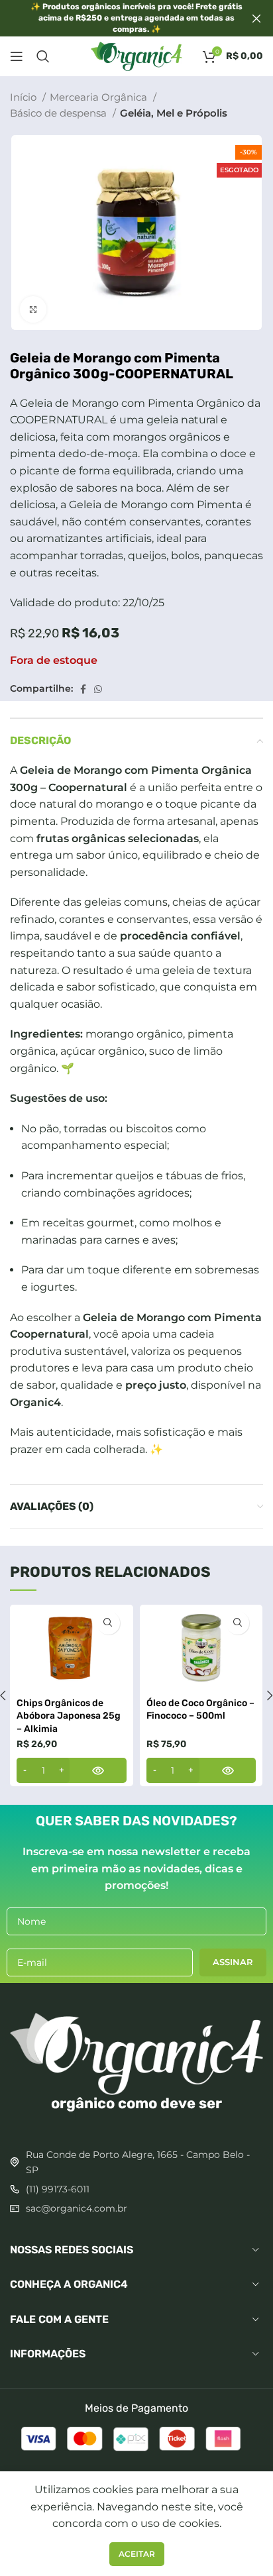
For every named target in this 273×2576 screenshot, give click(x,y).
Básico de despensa (60, 113)
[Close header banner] (256, 18)
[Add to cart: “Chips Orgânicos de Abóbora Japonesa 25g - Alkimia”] (72, 1770)
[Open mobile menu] (17, 56)
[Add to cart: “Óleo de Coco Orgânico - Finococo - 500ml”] (201, 1770)
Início (25, 97)
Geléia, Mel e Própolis (174, 113)
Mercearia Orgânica (100, 97)
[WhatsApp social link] (98, 689)
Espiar (108, 1623)
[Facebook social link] (83, 689)
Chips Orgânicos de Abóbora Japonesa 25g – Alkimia (69, 1716)
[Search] (43, 56)
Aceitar (137, 2554)
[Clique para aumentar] (33, 309)
